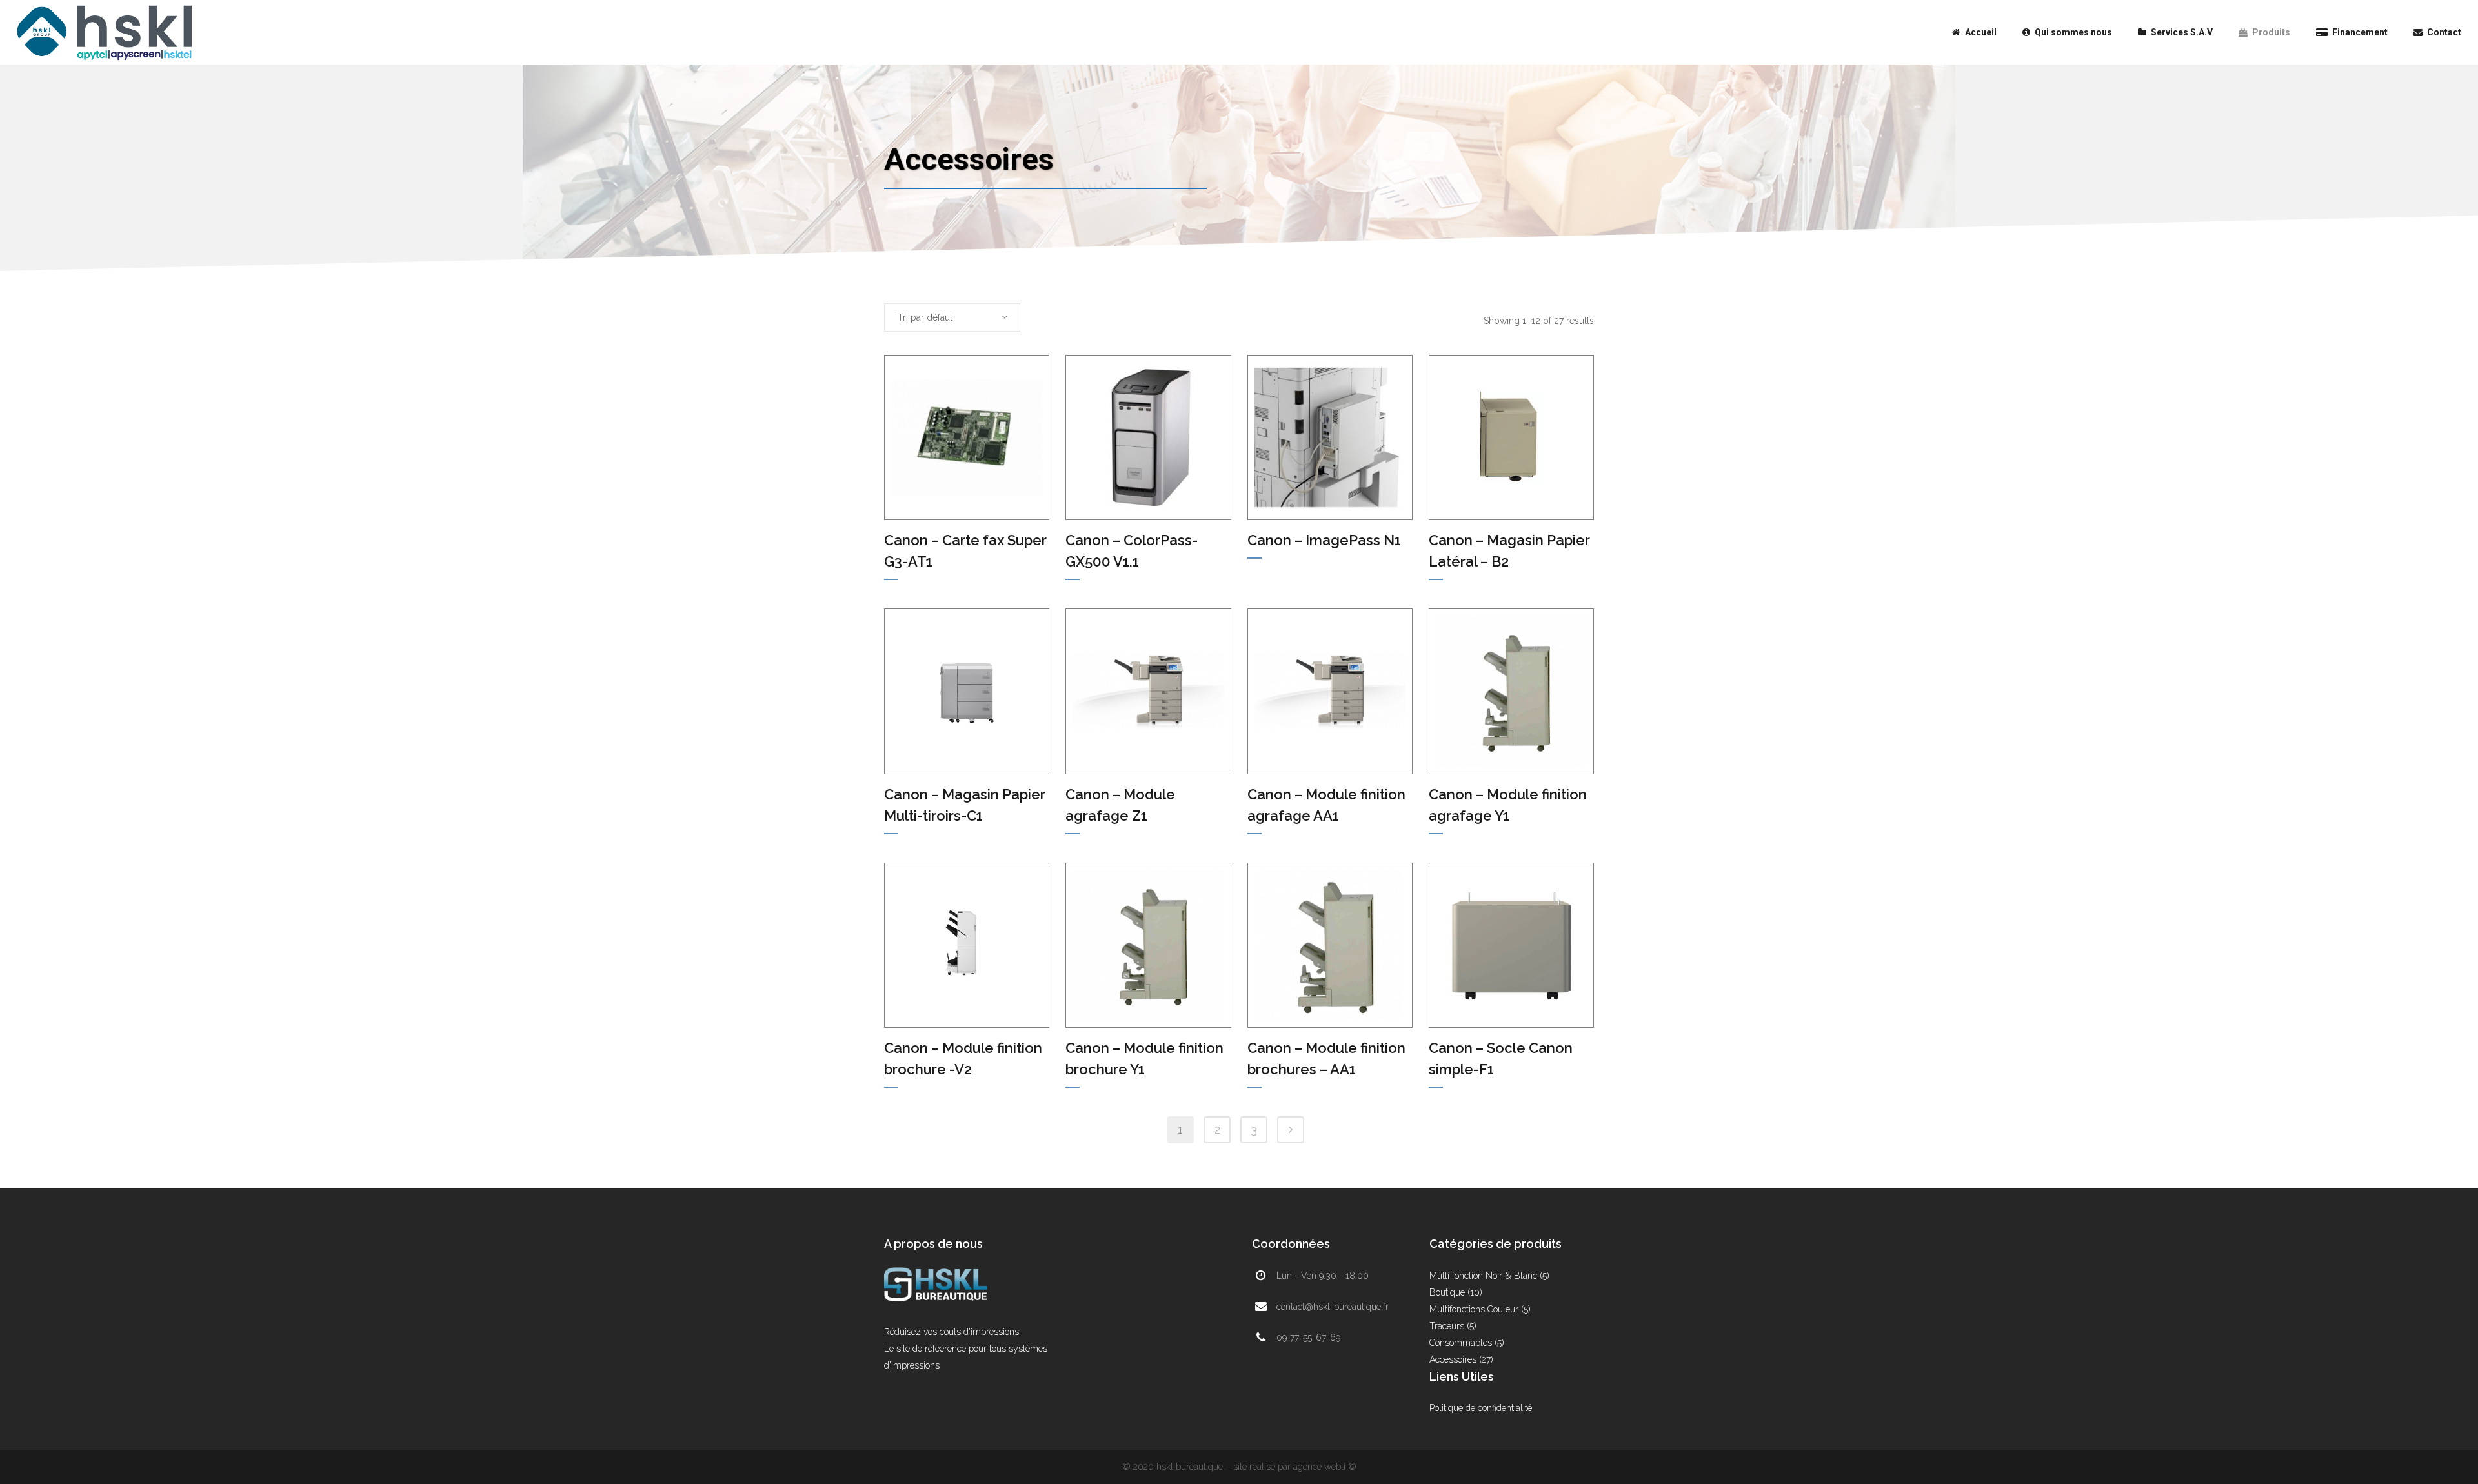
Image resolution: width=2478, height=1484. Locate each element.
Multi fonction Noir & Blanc (1483, 1276)
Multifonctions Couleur (1474, 1309)
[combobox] (952, 317)
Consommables (1461, 1343)
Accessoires (1453, 1359)
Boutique (1447, 1292)
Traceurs (1447, 1326)
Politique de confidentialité (1481, 1408)
